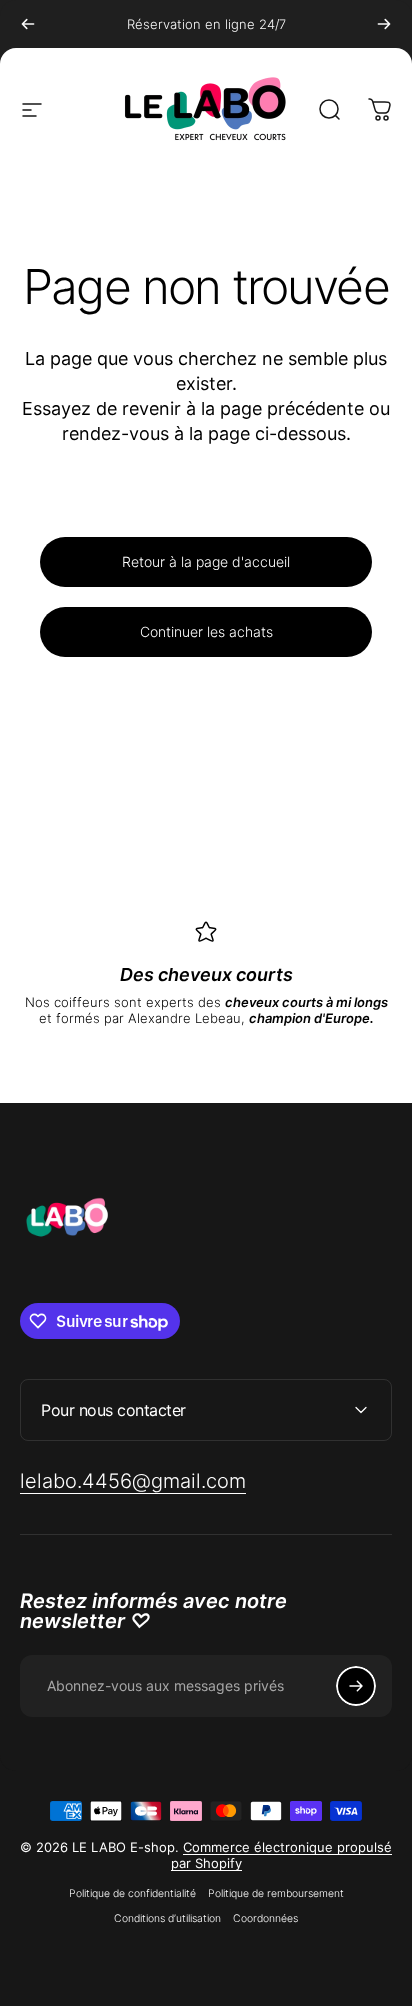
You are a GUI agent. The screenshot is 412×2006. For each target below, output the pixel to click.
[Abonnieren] (356, 1686)
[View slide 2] (194, 1062)
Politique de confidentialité (132, 1893)
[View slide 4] (242, 1062)
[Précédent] (28, 24)
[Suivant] (384, 24)
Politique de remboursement (276, 1893)
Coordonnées (265, 1918)
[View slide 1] (170, 1062)
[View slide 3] (218, 1062)
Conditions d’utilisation (167, 1918)
